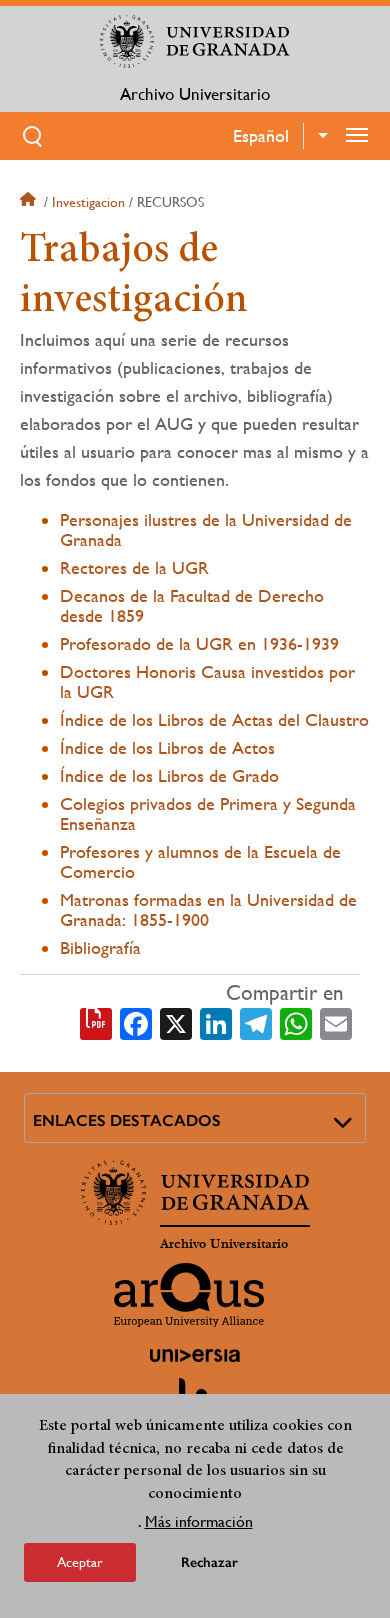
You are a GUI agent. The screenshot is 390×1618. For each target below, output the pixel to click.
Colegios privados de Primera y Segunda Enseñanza (208, 813)
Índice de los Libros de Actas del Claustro (214, 719)
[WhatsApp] (296, 1022)
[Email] (336, 1022)
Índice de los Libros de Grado (169, 775)
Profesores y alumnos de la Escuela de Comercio (200, 861)
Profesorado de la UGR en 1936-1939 (199, 643)
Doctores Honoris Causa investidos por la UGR (207, 681)
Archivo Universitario (195, 94)
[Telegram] (256, 1022)
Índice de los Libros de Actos (167, 747)
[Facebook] (136, 1022)
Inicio (30, 202)
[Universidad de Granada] (195, 41)
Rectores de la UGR (134, 567)
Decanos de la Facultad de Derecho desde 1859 (192, 605)
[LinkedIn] (216, 1022)
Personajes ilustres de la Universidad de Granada (206, 529)
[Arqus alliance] (189, 1295)
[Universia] (195, 1355)
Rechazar (209, 1562)
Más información (199, 1521)
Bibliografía (100, 947)
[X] (176, 1022)
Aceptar (80, 1562)
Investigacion (88, 202)
